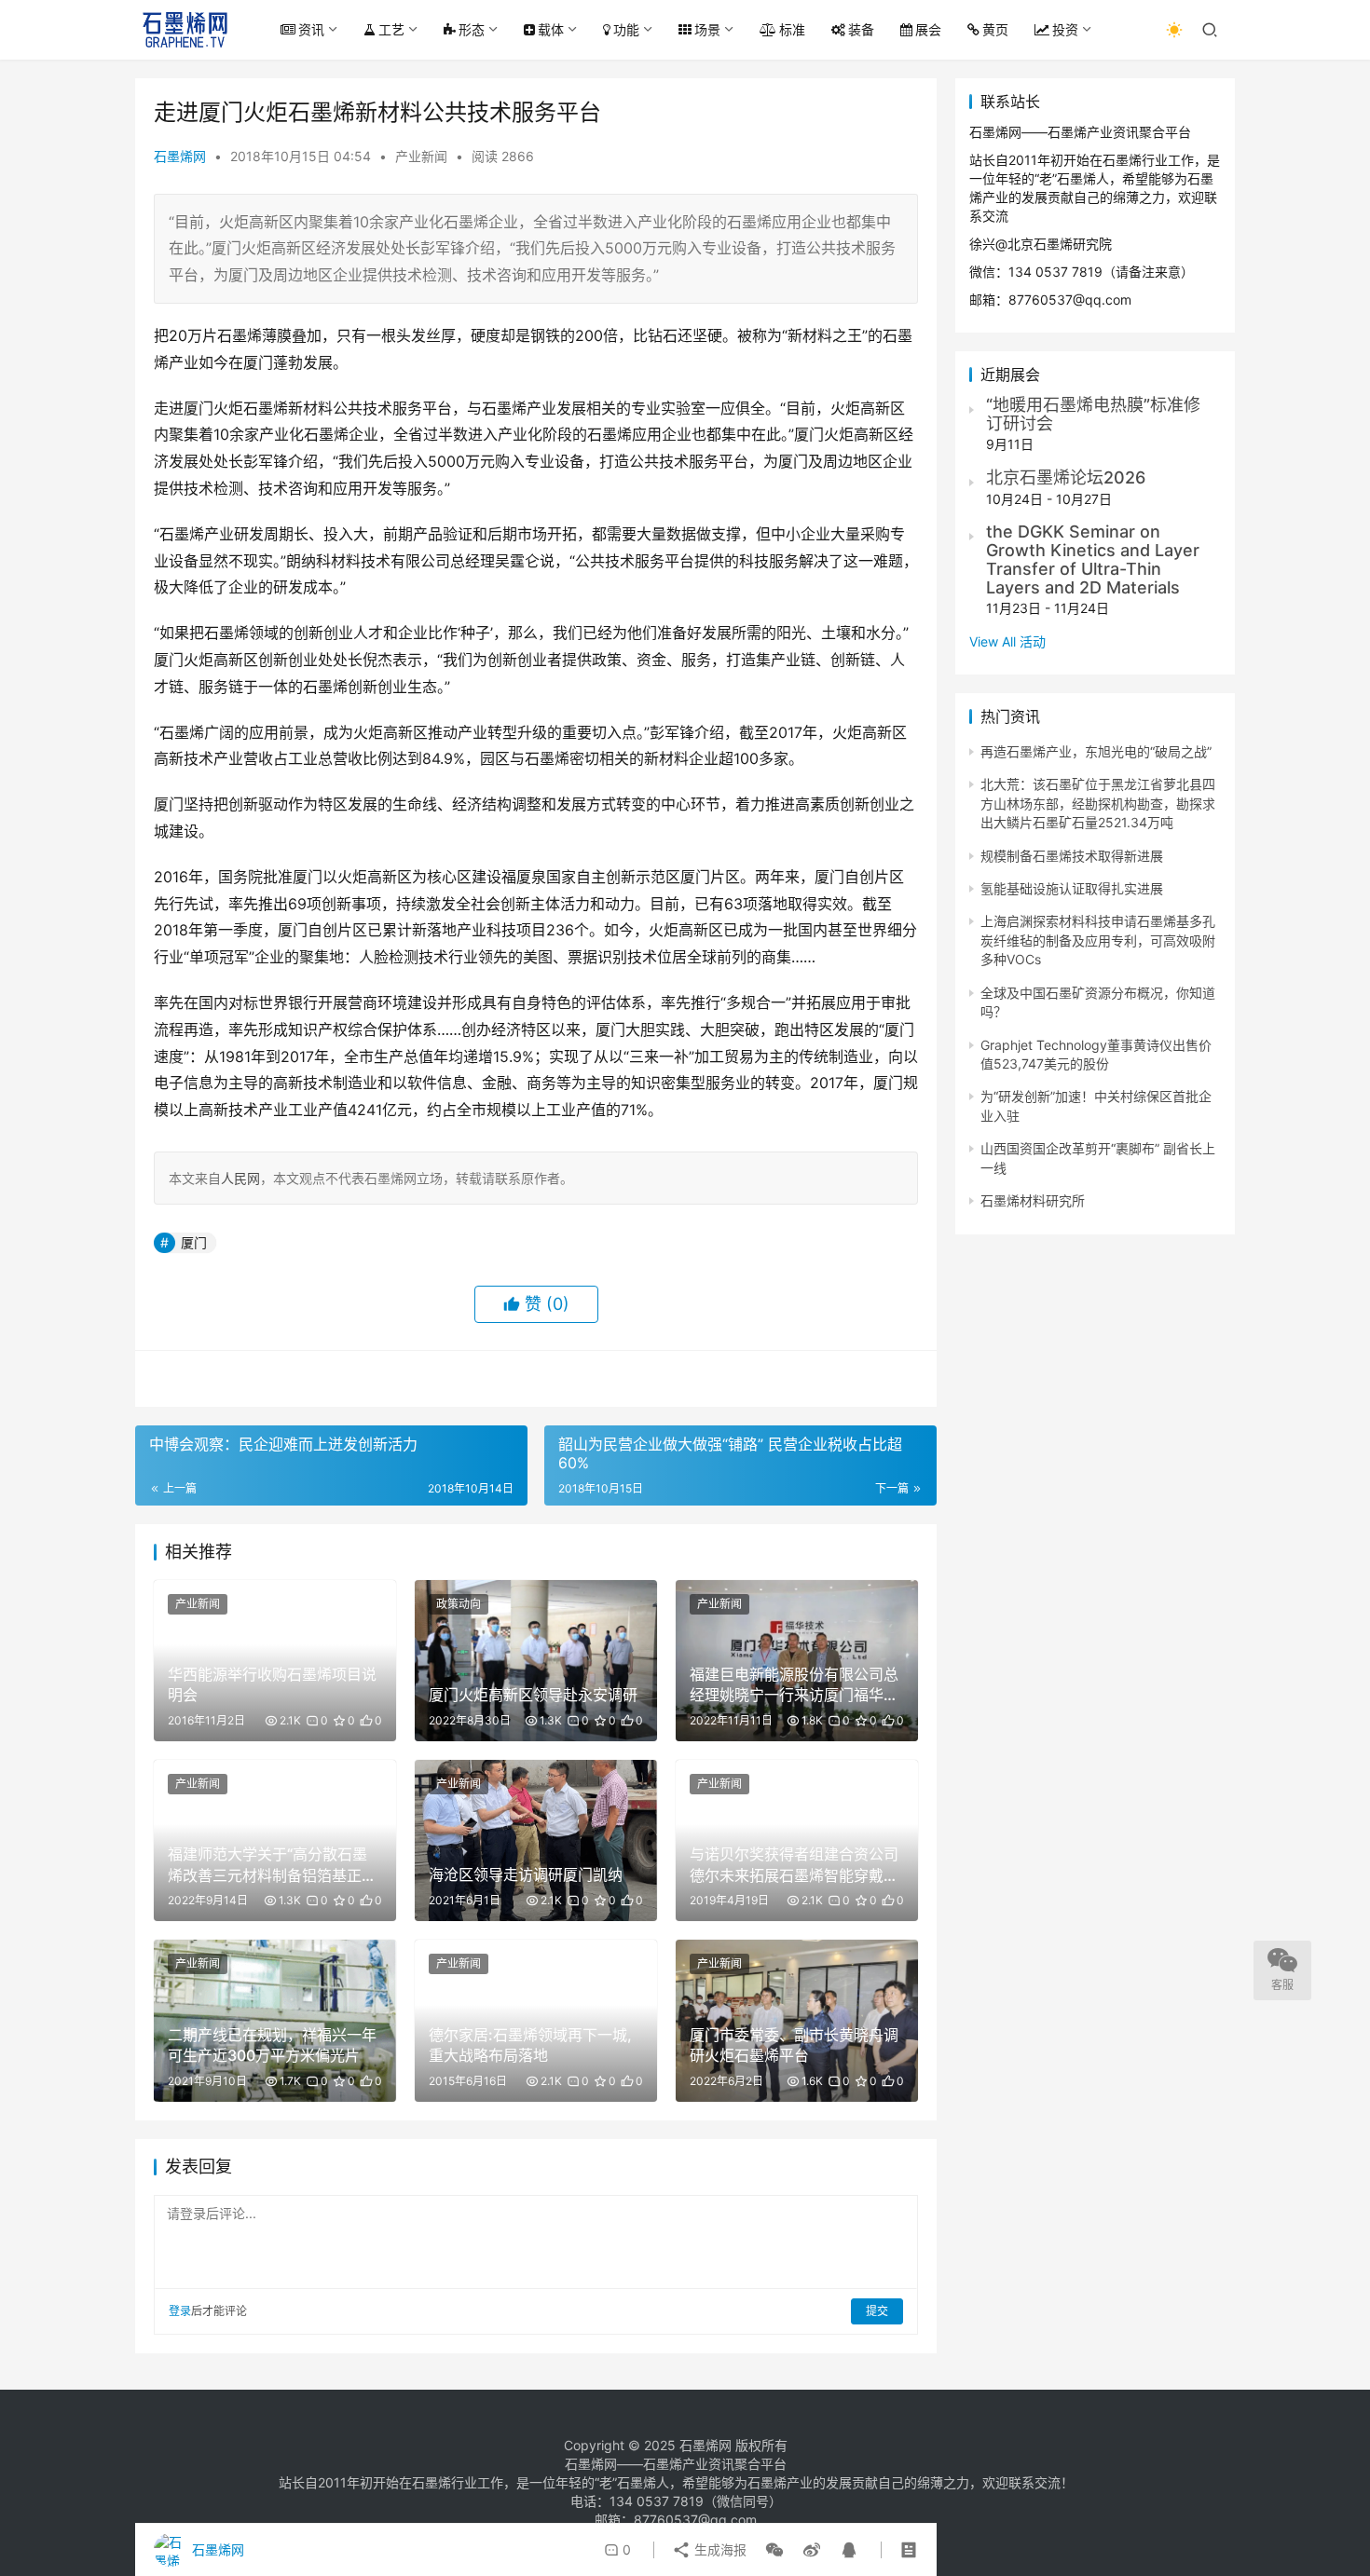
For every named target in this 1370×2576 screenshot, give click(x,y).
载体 (551, 29)
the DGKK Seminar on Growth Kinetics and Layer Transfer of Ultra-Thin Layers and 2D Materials (1093, 559)
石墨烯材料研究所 (1033, 1200)
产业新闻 (421, 156)
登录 (180, 2311)
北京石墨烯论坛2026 (1066, 477)
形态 (472, 29)
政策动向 (459, 1604)
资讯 (311, 29)
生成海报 (719, 2549)
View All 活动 (1007, 641)
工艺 (391, 29)
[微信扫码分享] (774, 2550)
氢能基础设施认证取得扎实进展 (1072, 888)
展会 (928, 29)
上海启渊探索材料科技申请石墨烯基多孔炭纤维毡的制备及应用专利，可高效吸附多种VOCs (1098, 940)
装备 (861, 29)
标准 (792, 29)
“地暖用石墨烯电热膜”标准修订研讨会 (1093, 414)
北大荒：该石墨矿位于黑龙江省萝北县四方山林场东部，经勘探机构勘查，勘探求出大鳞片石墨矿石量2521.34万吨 (1098, 803)
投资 (1065, 29)
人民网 (240, 1178)
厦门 (194, 1242)
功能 (626, 29)
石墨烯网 (180, 156)
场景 (707, 29)
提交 (877, 2311)
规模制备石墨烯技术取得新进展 (1072, 856)
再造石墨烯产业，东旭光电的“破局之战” (1096, 751)
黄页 (995, 29)
